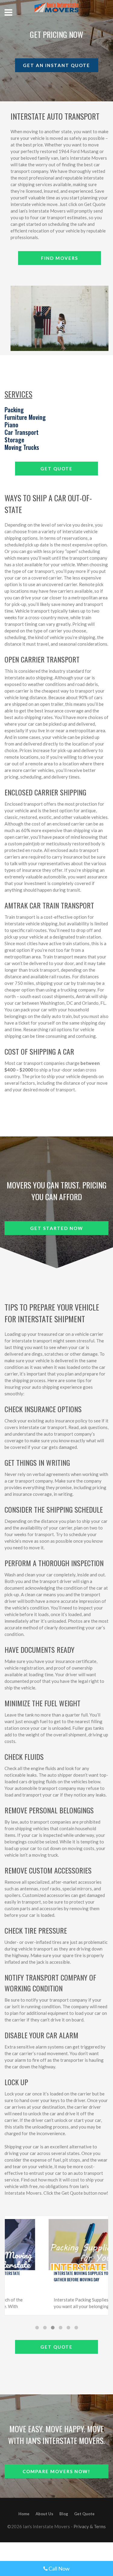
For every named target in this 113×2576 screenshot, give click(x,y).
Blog (64, 2514)
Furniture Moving (25, 417)
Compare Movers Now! (56, 2471)
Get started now (57, 1228)
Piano (11, 425)
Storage (14, 440)
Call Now (59, 2568)
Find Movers (60, 258)
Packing (14, 410)
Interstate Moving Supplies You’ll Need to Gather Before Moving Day (55, 2276)
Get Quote (56, 469)
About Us (44, 2514)
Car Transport (22, 432)
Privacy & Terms (90, 2526)
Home (24, 2514)
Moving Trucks (22, 447)
